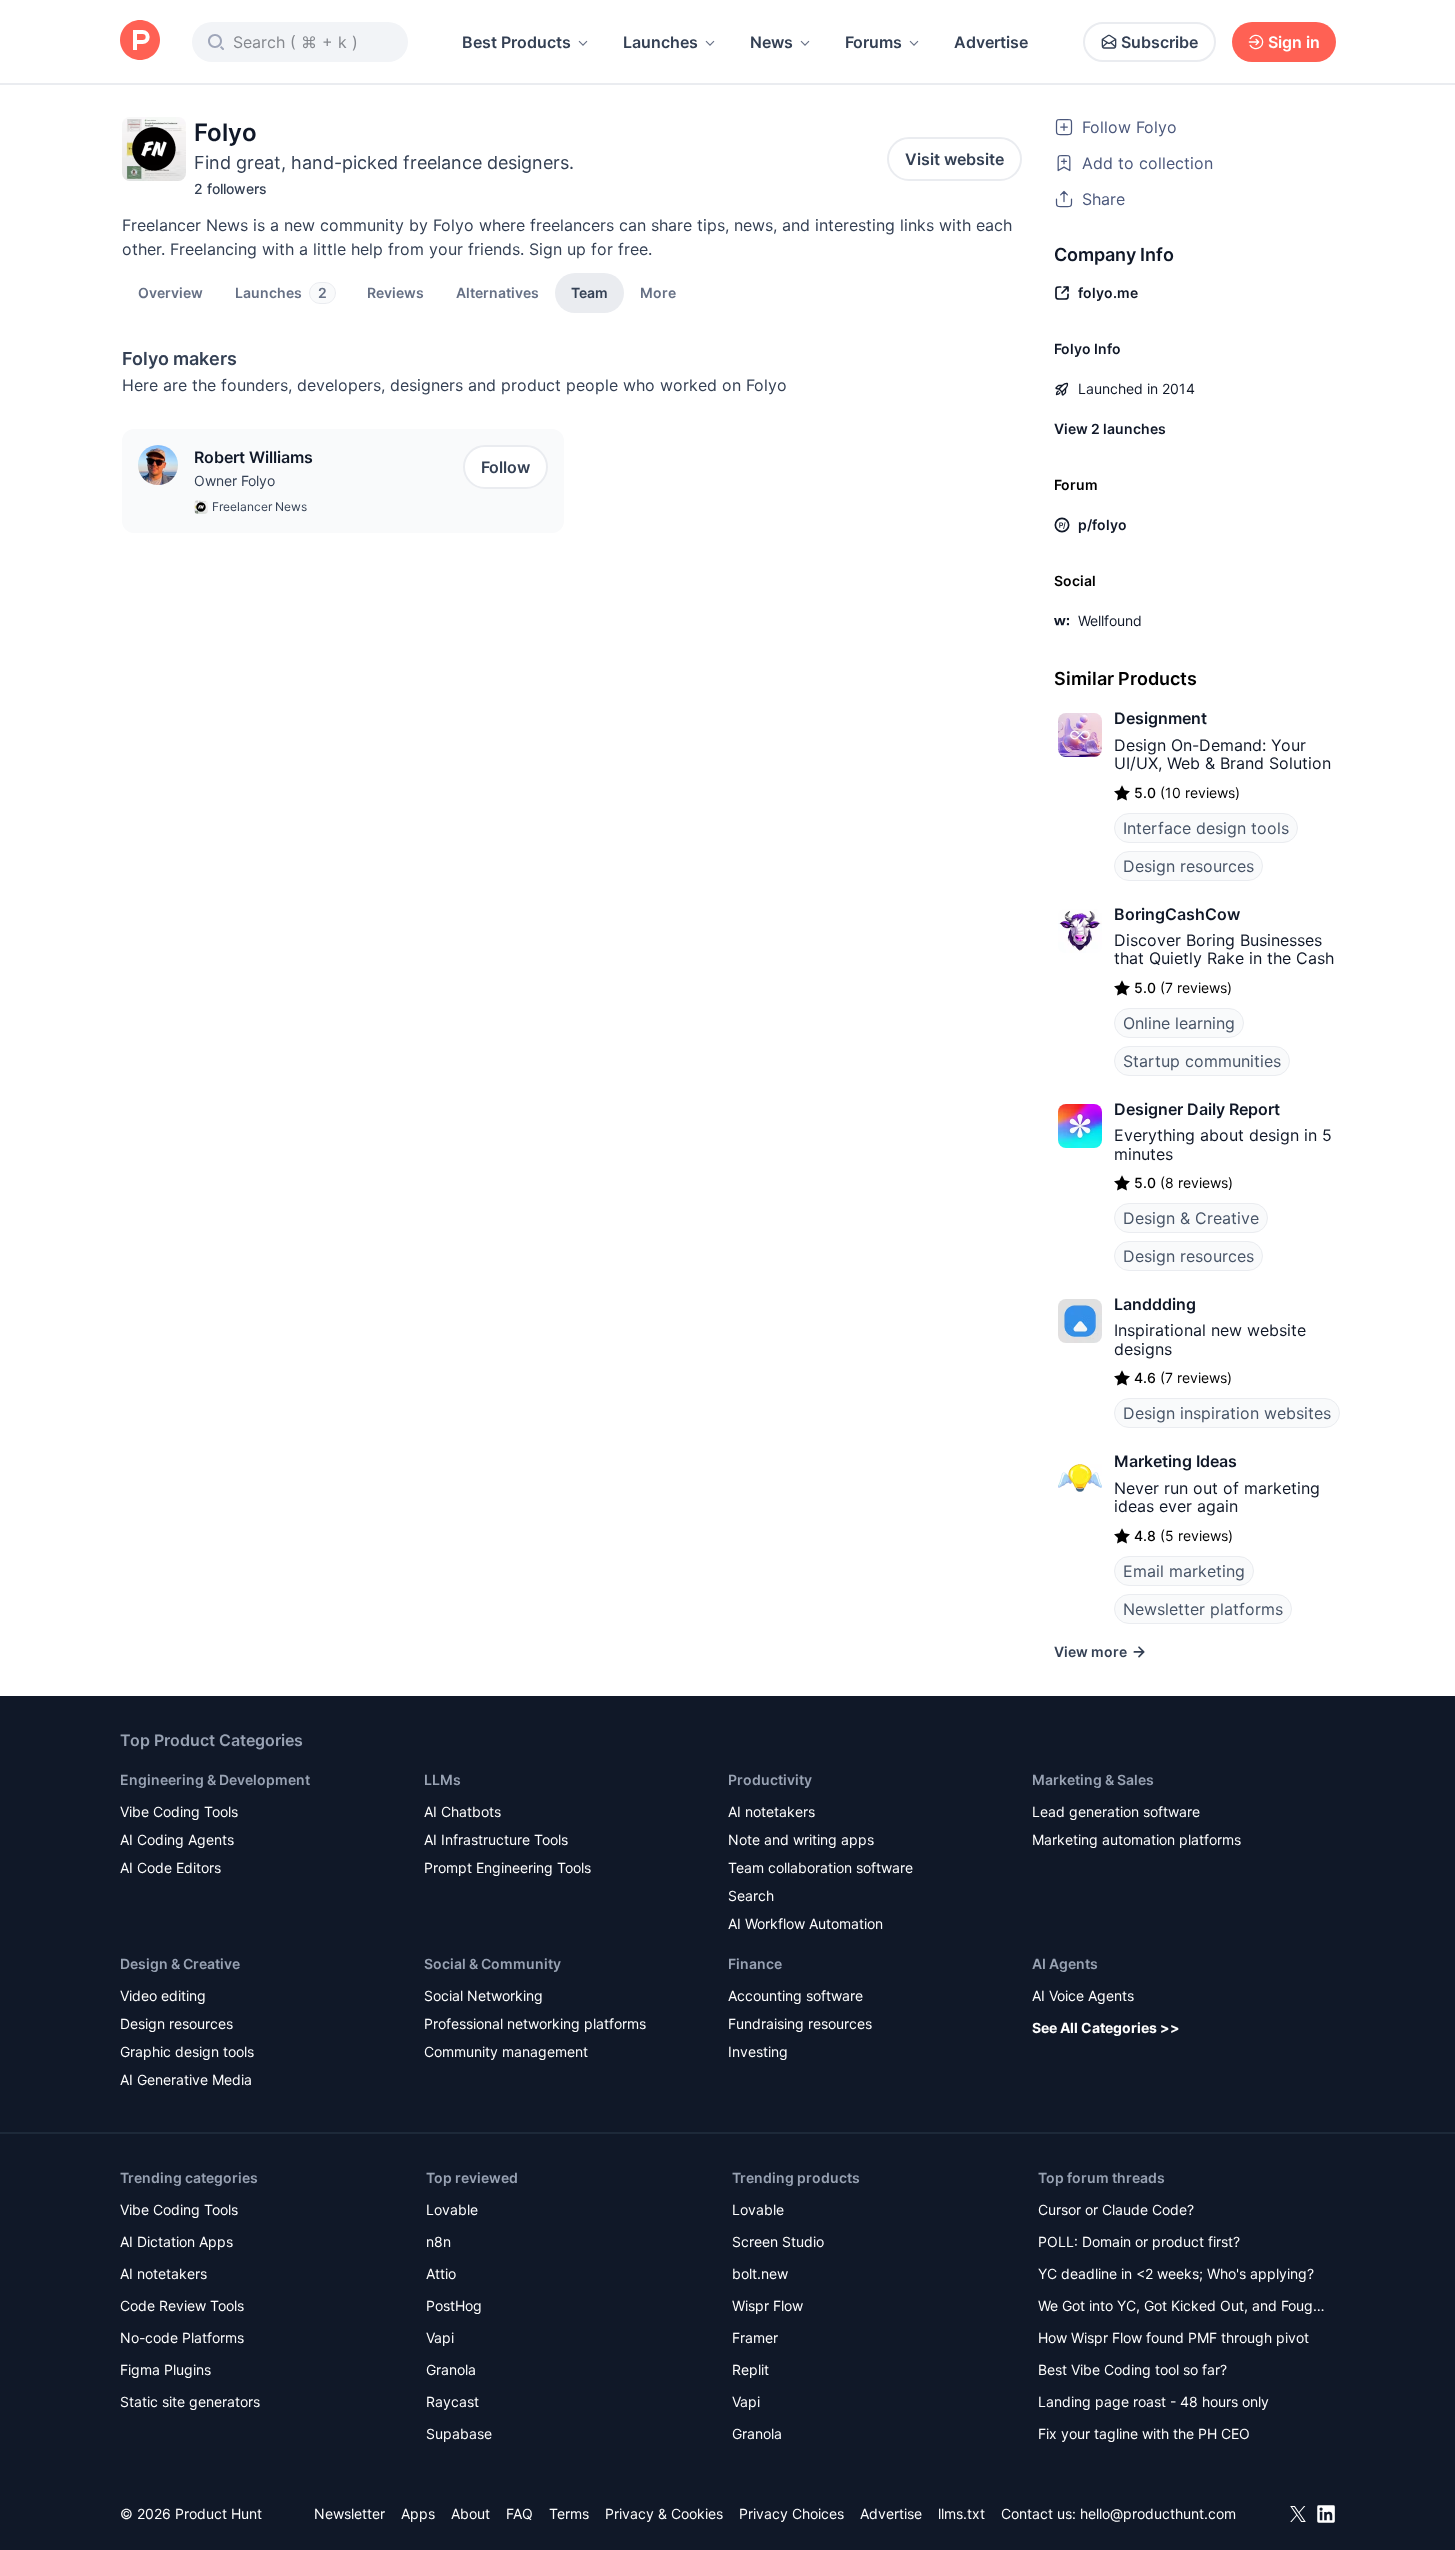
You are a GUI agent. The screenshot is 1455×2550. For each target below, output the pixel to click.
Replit (750, 2369)
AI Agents (1065, 1963)
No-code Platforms (182, 2337)
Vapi (440, 2337)
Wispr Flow (767, 2305)
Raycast (452, 2401)
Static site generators (190, 2401)
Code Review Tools (182, 2305)
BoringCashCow (1177, 914)
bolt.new (760, 2273)
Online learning (1179, 1023)
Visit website (954, 159)
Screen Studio (778, 2241)
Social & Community (492, 1963)
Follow (505, 467)
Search (751, 1895)
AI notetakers (771, 1811)
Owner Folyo (234, 480)
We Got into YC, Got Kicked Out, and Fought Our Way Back (1182, 2307)
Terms (569, 2513)
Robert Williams (253, 457)
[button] (658, 292)
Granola (451, 2369)
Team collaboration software (820, 1867)
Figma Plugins (165, 2369)
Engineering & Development (215, 1779)
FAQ (519, 2513)
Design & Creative (1191, 1218)
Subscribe (1159, 42)
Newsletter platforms (1203, 1609)
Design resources (1188, 866)
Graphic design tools (187, 2051)
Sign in (1294, 42)
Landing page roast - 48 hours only (1153, 2401)
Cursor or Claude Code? (1116, 2209)
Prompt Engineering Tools (507, 1867)
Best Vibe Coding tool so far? (1132, 2369)
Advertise (991, 42)
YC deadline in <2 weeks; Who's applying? (1176, 2273)
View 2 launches (1110, 428)
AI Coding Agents (177, 1839)
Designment (1160, 718)
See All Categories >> (1106, 2027)
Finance (755, 1963)
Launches (660, 42)
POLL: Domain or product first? (1139, 2241)
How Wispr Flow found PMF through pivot (1173, 2337)
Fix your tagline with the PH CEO (1144, 2433)
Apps (418, 2513)
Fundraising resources (800, 2023)
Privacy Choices (791, 2513)
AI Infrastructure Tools (496, 1839)
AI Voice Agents (1083, 1995)
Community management (506, 2051)
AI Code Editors (170, 1867)
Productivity (770, 1779)
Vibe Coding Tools (179, 1811)
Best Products (516, 42)
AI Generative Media (186, 2079)
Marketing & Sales (1093, 1779)
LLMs (442, 1779)
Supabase (459, 2433)
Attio (441, 2273)
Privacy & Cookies (664, 2513)
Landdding (1155, 1304)
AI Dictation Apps (176, 2241)
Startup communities (1202, 1061)
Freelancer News (259, 506)
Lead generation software (1116, 1811)
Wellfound (1110, 620)
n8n (438, 2241)
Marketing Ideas (1175, 1461)
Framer (755, 2337)
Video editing (163, 1995)
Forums (873, 42)
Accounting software (795, 1995)
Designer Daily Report (1197, 1109)
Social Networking (483, 1995)
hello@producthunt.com (1158, 2513)
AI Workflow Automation (805, 1923)
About (470, 2513)
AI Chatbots (462, 1811)
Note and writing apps (801, 1839)
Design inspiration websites (1227, 1413)
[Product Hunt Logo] (140, 41)
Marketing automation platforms (1136, 1839)
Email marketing (1184, 1571)
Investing (758, 2051)
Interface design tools (1206, 828)
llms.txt (961, 2513)
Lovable (452, 2209)
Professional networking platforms (535, 2023)
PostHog (454, 2305)
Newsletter (349, 2513)
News (771, 42)
